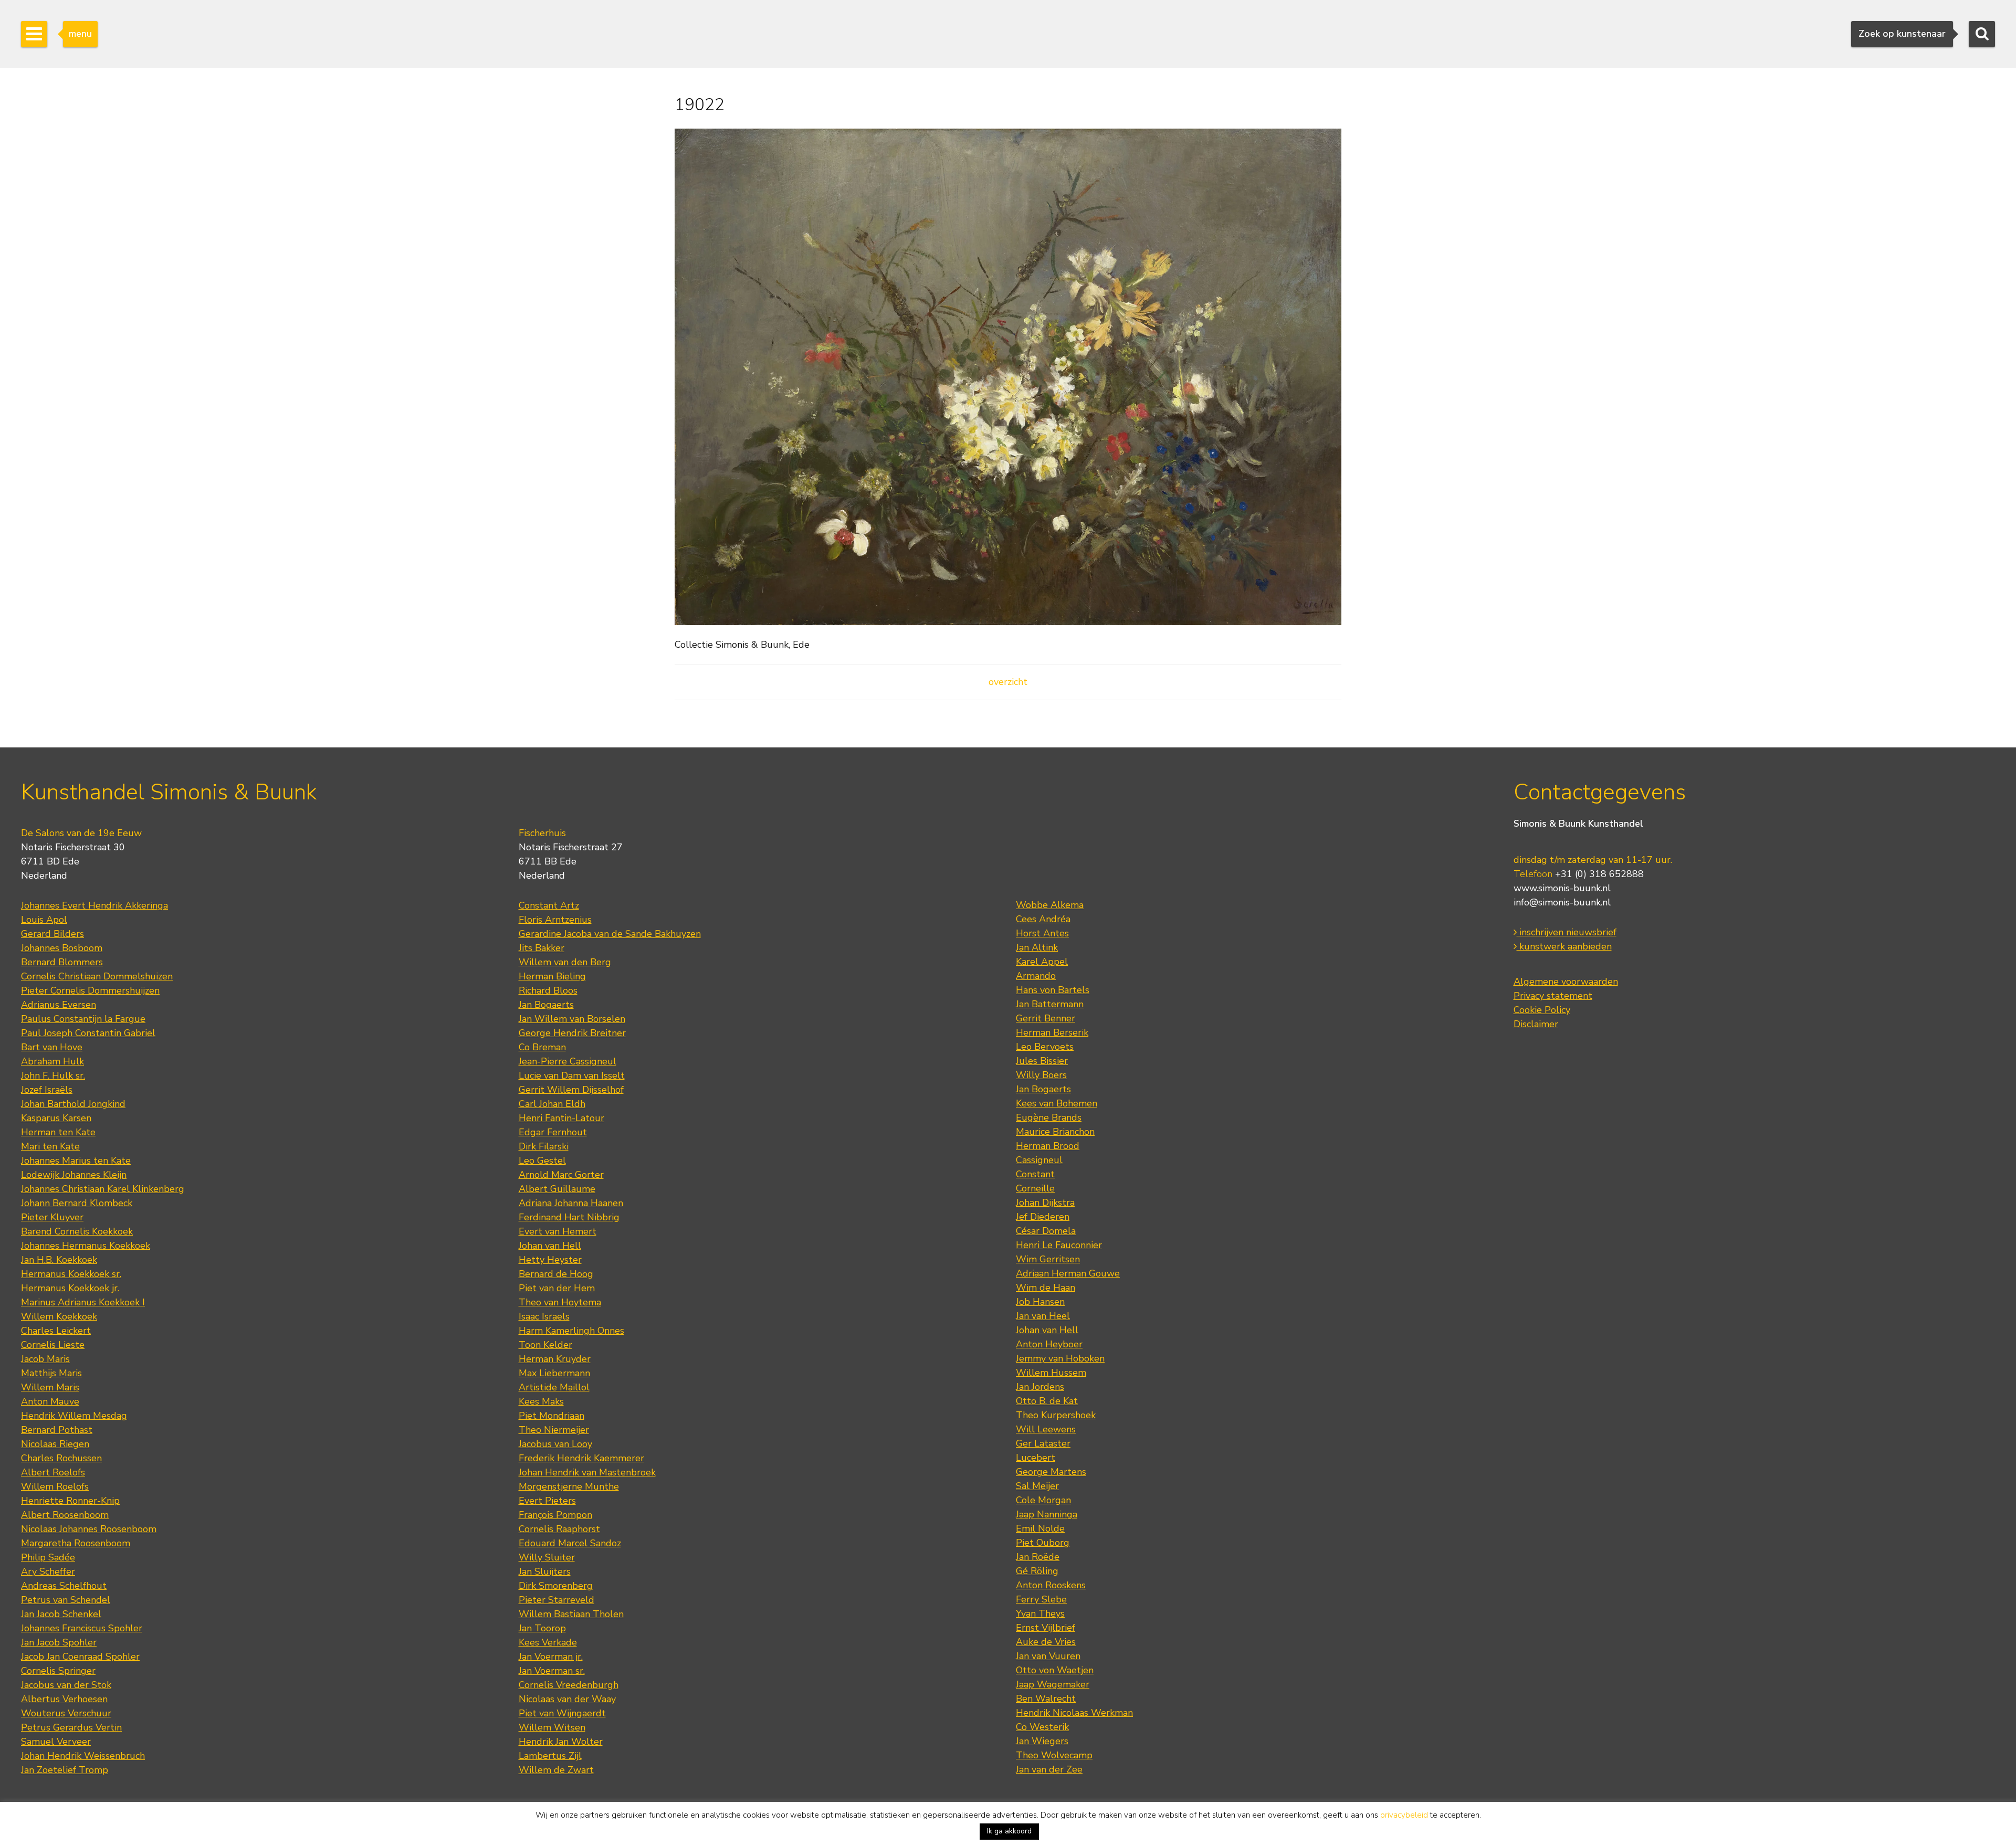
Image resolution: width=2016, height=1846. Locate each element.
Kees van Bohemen (1057, 1103)
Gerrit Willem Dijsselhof (571, 1090)
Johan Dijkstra (1045, 1202)
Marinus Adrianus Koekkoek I (83, 1302)
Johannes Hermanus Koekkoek (86, 1246)
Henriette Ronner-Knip (70, 1501)
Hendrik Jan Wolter (561, 1742)
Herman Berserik (1052, 1032)
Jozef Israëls (47, 1090)
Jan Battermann (1050, 1004)
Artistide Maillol (554, 1387)
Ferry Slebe (1041, 1599)
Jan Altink (1037, 947)
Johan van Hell (550, 1246)
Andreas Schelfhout (64, 1586)
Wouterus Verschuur (66, 1713)
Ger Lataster (1043, 1443)
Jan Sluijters (545, 1571)
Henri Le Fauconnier (1059, 1245)
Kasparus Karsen (56, 1118)
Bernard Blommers (62, 962)
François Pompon (555, 1515)
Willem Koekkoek (59, 1316)
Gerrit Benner (1046, 1018)
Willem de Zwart (556, 1770)
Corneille (1035, 1188)
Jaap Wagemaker (1053, 1684)
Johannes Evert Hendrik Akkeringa (94, 905)
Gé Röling (1037, 1571)
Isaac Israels (544, 1316)
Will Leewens (1046, 1429)
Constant (1035, 1174)
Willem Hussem (1051, 1373)
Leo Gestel (542, 1161)
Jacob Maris (45, 1359)
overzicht (1008, 682)
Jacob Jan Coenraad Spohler (80, 1657)
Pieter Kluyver (52, 1217)
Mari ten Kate (50, 1146)
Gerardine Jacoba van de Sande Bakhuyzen (610, 934)
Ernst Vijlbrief (1046, 1628)
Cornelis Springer (58, 1671)
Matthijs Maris (51, 1373)
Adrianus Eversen (59, 1005)
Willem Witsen (552, 1727)
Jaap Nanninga (1047, 1514)
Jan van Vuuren (1048, 1656)
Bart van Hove (52, 1047)
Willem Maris (50, 1387)
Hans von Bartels (1053, 990)
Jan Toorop (542, 1628)
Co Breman (542, 1047)
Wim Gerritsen (1048, 1259)
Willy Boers (1041, 1075)
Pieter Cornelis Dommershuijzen (90, 990)
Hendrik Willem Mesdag (74, 1416)
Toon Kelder (545, 1345)
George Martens (1051, 1472)
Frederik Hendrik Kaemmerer (581, 1458)
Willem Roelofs (55, 1486)
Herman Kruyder (555, 1359)
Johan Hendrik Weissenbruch (83, 1756)
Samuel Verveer (56, 1742)
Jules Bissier (1042, 1061)
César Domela (1046, 1231)
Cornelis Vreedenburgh (569, 1685)
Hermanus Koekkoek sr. (71, 1274)
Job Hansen (1040, 1302)
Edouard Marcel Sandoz (570, 1543)
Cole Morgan (1043, 1500)
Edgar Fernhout (553, 1132)
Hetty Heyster (550, 1260)
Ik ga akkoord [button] (1009, 1831)
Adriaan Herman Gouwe (1068, 1273)
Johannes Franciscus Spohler (82, 1628)
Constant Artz (549, 905)
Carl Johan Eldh (552, 1104)
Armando (1036, 976)
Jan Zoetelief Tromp (65, 1770)
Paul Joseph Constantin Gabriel (88, 1033)
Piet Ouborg (1043, 1543)
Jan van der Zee (1049, 1769)
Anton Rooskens (1051, 1585)
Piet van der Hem (557, 1288)
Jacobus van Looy (555, 1444)
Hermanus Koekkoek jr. (70, 1288)
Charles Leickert (56, 1331)
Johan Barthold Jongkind (73, 1104)
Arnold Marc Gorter (561, 1175)
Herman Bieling (552, 976)
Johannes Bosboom (62, 948)
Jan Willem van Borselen (572, 1019)
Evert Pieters (547, 1501)
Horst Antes (1042, 933)
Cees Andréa (1043, 919)
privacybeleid (1404, 1815)
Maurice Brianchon (1055, 1132)
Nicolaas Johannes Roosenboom (89, 1529)
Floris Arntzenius (555, 920)
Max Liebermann (554, 1373)
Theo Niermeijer (554, 1430)
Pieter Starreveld (556, 1600)
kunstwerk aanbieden (1564, 946)
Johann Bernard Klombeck (77, 1203)
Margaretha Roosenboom (76, 1543)
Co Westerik (1042, 1727)
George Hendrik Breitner (572, 1033)
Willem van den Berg (565, 962)
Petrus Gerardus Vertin (71, 1727)
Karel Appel (1042, 962)
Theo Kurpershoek (1056, 1415)
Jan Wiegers (1042, 1741)
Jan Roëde (1038, 1557)
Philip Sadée (48, 1557)
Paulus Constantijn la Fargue (83, 1019)
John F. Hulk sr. (53, 1075)
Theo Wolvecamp (1054, 1755)
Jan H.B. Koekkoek (59, 1260)
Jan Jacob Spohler (59, 1642)
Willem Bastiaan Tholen (571, 1614)
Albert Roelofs (53, 1472)
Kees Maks (541, 1401)
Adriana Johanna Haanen (571, 1203)
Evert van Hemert (558, 1231)
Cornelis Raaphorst (559, 1529)
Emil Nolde (1040, 1528)
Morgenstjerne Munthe (569, 1486)
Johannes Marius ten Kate (76, 1161)
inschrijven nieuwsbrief (1567, 932)
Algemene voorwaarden (1566, 982)
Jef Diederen (1043, 1217)
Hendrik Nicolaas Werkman (1074, 1713)
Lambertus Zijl (550, 1756)
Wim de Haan (1046, 1288)
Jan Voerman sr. (552, 1671)
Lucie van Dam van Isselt (572, 1075)
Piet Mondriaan (552, 1416)
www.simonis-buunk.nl (1562, 888)
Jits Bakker (542, 948)
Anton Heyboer (1049, 1344)
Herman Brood (1048, 1146)
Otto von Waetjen (1055, 1670)
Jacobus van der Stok (66, 1685)
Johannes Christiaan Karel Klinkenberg (103, 1189)
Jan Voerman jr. (551, 1657)
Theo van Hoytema (560, 1302)
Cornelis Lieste (53, 1345)
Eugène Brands (1049, 1117)
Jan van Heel (1043, 1316)
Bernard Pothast (57, 1430)
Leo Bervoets (1045, 1047)
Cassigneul (1039, 1160)
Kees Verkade (548, 1642)
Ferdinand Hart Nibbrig (569, 1217)
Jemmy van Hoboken (1060, 1358)
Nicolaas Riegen (55, 1444)
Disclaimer (1536, 1024)
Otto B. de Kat (1047, 1401)
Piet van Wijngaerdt (562, 1713)
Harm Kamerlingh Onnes (571, 1331)
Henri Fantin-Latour (561, 1118)
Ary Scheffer (48, 1571)
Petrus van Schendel (66, 1600)
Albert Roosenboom (65, 1515)
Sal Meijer (1037, 1486)
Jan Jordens (1040, 1387)
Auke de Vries (1046, 1642)
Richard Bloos (548, 990)
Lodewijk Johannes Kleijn (74, 1175)
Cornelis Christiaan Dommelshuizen (97, 976)
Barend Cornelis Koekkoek (77, 1231)
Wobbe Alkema (1050, 905)
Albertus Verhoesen (64, 1699)
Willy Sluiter (547, 1557)
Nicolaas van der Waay (567, 1699)
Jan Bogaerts (546, 1005)
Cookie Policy (1542, 1010)
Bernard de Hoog (556, 1274)
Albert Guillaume (557, 1189)
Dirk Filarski (544, 1146)
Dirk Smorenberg (556, 1586)
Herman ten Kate (58, 1132)
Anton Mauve (50, 1401)
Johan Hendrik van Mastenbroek (587, 1472)
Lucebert (1036, 1458)
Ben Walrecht (1046, 1699)
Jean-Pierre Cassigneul (568, 1061)
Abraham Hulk (52, 1061)
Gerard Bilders (52, 934)
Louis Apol (44, 920)
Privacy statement (1553, 996)
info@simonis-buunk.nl (1562, 902)
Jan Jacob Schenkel (61, 1614)
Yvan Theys (1040, 1613)
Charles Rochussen (61, 1458)
